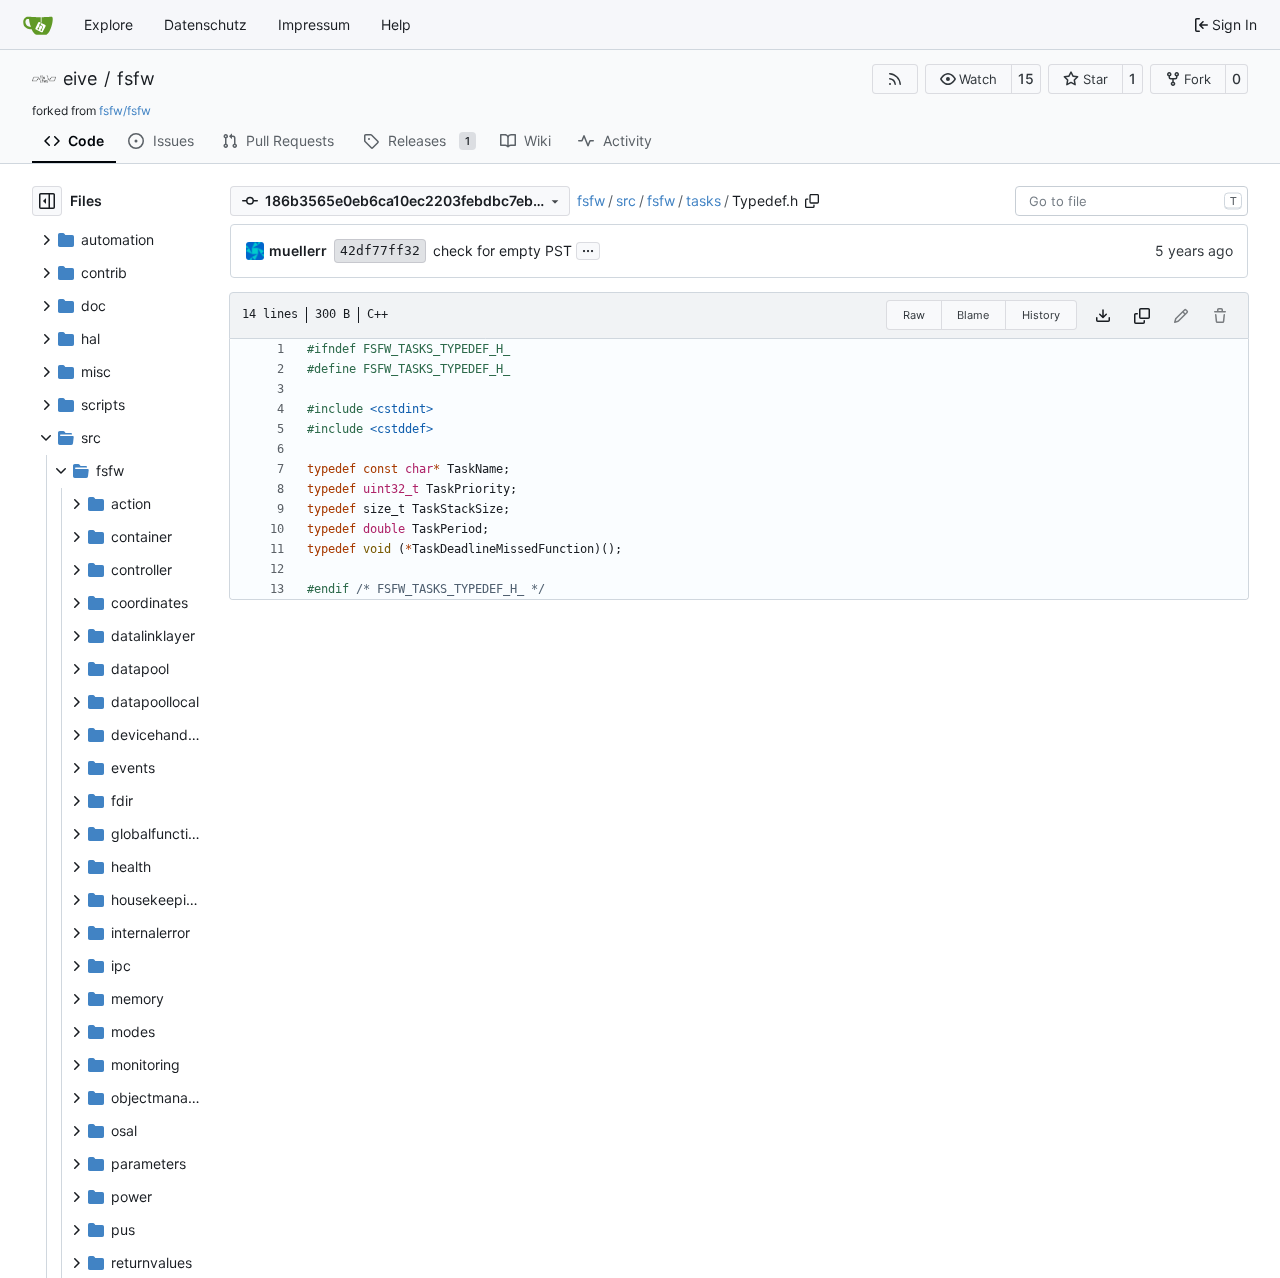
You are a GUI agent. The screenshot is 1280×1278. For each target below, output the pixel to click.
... (588, 248)
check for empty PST (502, 250)
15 (1026, 78)
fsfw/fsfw (125, 110)
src (626, 200)
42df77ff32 (380, 250)
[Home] (38, 25)
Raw (914, 315)
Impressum (314, 24)
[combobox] (1131, 201)
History (1041, 315)
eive (80, 79)
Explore (108, 24)
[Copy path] (812, 201)
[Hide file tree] (47, 201)
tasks (703, 200)
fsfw (136, 79)
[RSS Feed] (895, 79)
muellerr (298, 250)
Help (396, 24)
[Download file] (1103, 315)
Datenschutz (205, 24)
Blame (973, 315)
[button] (968, 79)
